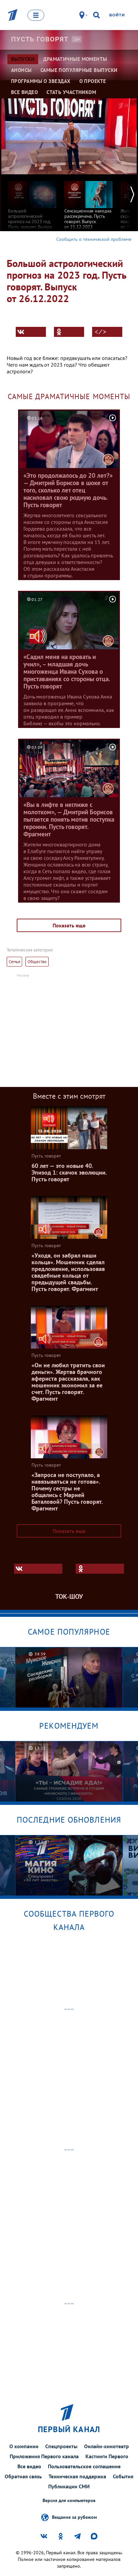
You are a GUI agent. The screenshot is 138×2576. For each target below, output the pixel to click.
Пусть (40, 39)
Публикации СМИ (69, 2486)
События (123, 2476)
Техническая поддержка (77, 2476)
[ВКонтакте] (31, 332)
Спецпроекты (61, 2446)
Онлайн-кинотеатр (107, 2446)
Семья (14, 962)
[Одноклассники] (69, 332)
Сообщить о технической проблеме (94, 239)
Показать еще (69, 925)
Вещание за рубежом (74, 2517)
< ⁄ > (100, 332)
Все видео (29, 2466)
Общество (37, 962)
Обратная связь (23, 2476)
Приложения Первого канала (44, 2456)
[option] (32, 205)
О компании (24, 2446)
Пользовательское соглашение (84, 2466)
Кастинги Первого (107, 2456)
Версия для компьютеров (69, 2501)
